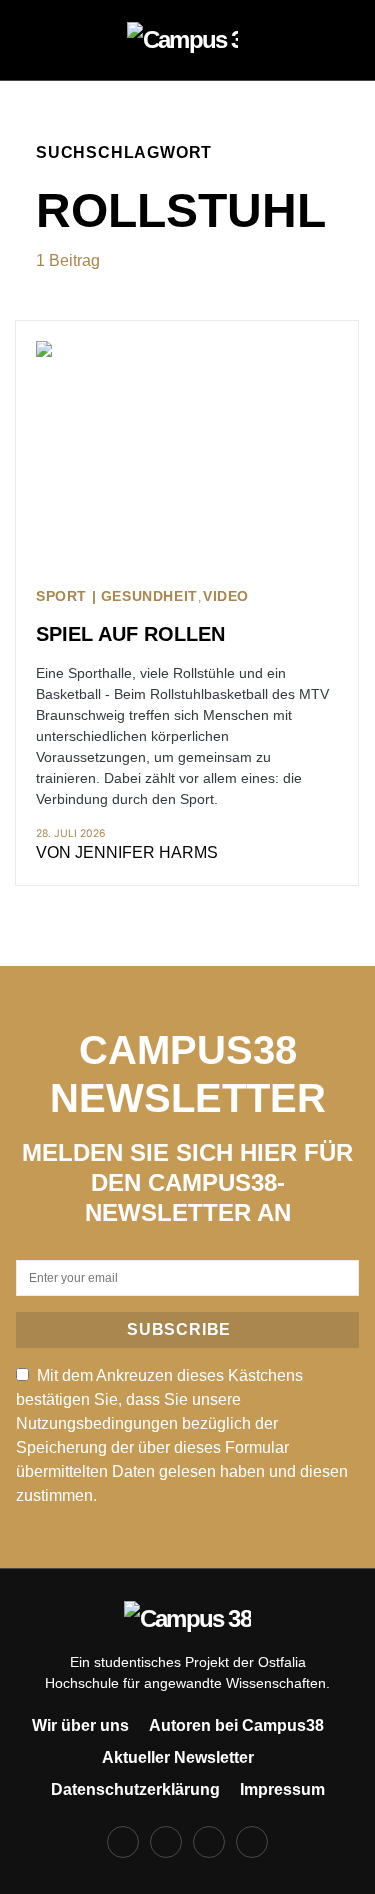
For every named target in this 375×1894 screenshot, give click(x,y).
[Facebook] (123, 1842)
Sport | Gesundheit (117, 596)
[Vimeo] (252, 1842)
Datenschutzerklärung (135, 1789)
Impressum (282, 1789)
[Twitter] (209, 1842)
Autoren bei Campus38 (236, 1725)
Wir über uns (80, 1725)
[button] (42, 40)
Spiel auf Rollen (130, 634)
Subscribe (179, 1329)
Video (226, 596)
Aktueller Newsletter (178, 1757)
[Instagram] (166, 1842)
